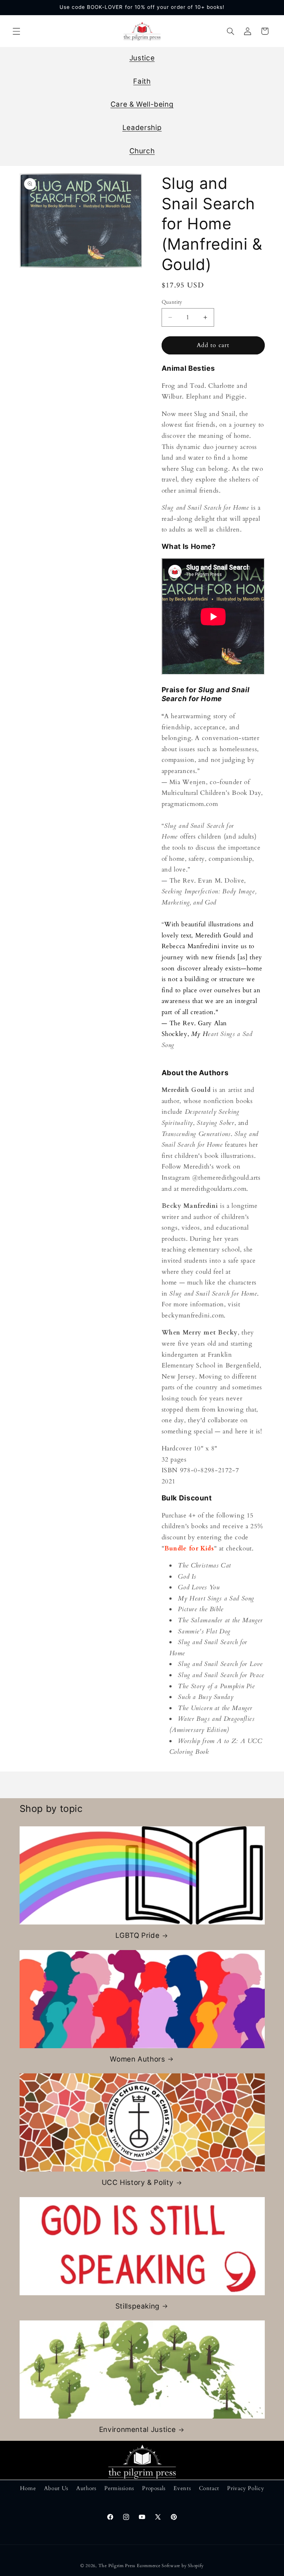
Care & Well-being (142, 104)
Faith (142, 81)
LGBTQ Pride (137, 1935)
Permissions (119, 2488)
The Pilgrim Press (117, 2566)
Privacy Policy (246, 2488)
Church (142, 151)
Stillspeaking (138, 2306)
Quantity (172, 302)
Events (182, 2488)
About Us (56, 2488)
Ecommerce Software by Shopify (170, 2566)
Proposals (154, 2488)
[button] (16, 31)
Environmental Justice (138, 2430)
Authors (86, 2488)
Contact (209, 2488)
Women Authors (137, 2059)
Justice (142, 58)
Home (28, 2488)
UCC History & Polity (138, 2182)
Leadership (142, 128)
